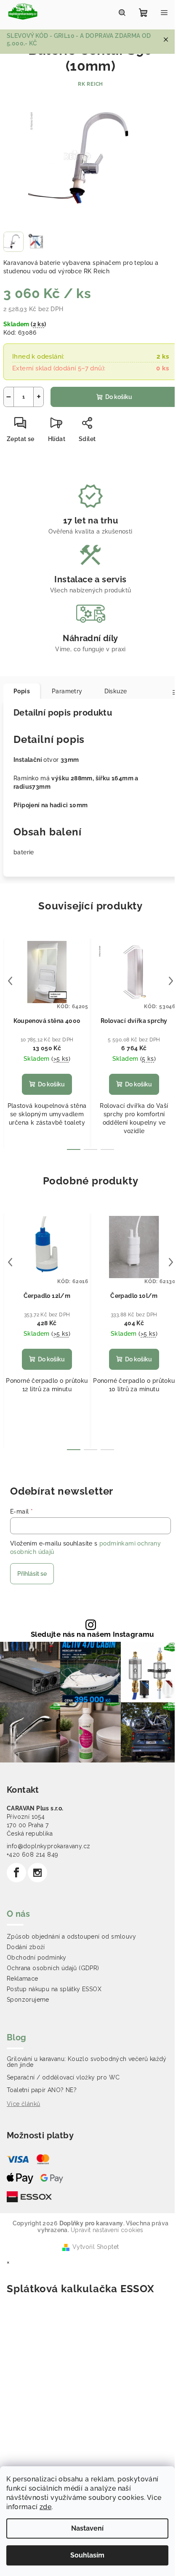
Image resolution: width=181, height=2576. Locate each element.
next (171, 981)
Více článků (23, 2104)
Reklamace (23, 1979)
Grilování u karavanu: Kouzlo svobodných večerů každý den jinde (87, 2062)
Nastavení (87, 2528)
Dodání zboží (26, 1947)
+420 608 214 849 (32, 1855)
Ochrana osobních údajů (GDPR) (53, 1968)
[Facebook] (16, 1873)
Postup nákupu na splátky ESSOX (54, 1989)
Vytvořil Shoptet (96, 2247)
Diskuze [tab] (116, 691)
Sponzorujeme (28, 2000)
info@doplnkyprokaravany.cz (48, 1846)
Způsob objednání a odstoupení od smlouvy (71, 1937)
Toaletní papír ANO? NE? (42, 2090)
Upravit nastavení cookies (107, 2230)
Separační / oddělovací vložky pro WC (63, 2077)
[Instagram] (37, 1873)
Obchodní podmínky (37, 1958)
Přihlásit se (32, 1574)
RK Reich (90, 84)
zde (45, 2507)
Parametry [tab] (67, 691)
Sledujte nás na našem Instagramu (93, 1634)
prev (10, 981)
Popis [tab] (22, 691)
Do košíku (119, 397)
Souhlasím (87, 2555)
